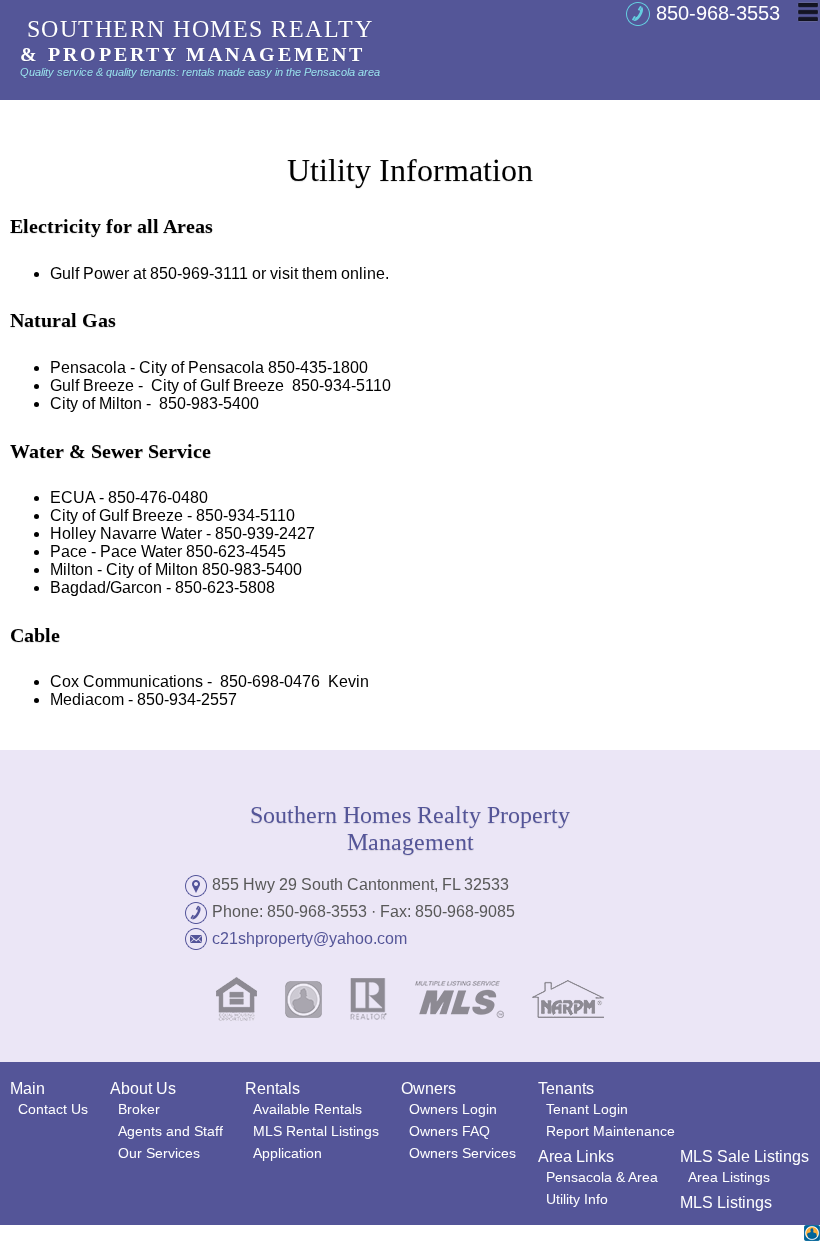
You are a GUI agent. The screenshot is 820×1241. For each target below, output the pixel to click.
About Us (143, 1088)
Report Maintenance (610, 1131)
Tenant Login (587, 1109)
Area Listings (729, 1177)
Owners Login (453, 1109)
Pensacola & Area (602, 1177)
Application (287, 1153)
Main (27, 1088)
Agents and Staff (170, 1131)
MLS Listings (726, 1202)
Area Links (576, 1156)
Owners (428, 1088)
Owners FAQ (449, 1131)
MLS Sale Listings (744, 1156)
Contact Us (53, 1109)
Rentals (272, 1088)
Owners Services (462, 1153)
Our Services (159, 1153)
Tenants (566, 1088)
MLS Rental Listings (316, 1131)
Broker (139, 1109)
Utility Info (577, 1199)
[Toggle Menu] (808, 12)
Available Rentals (307, 1109)
